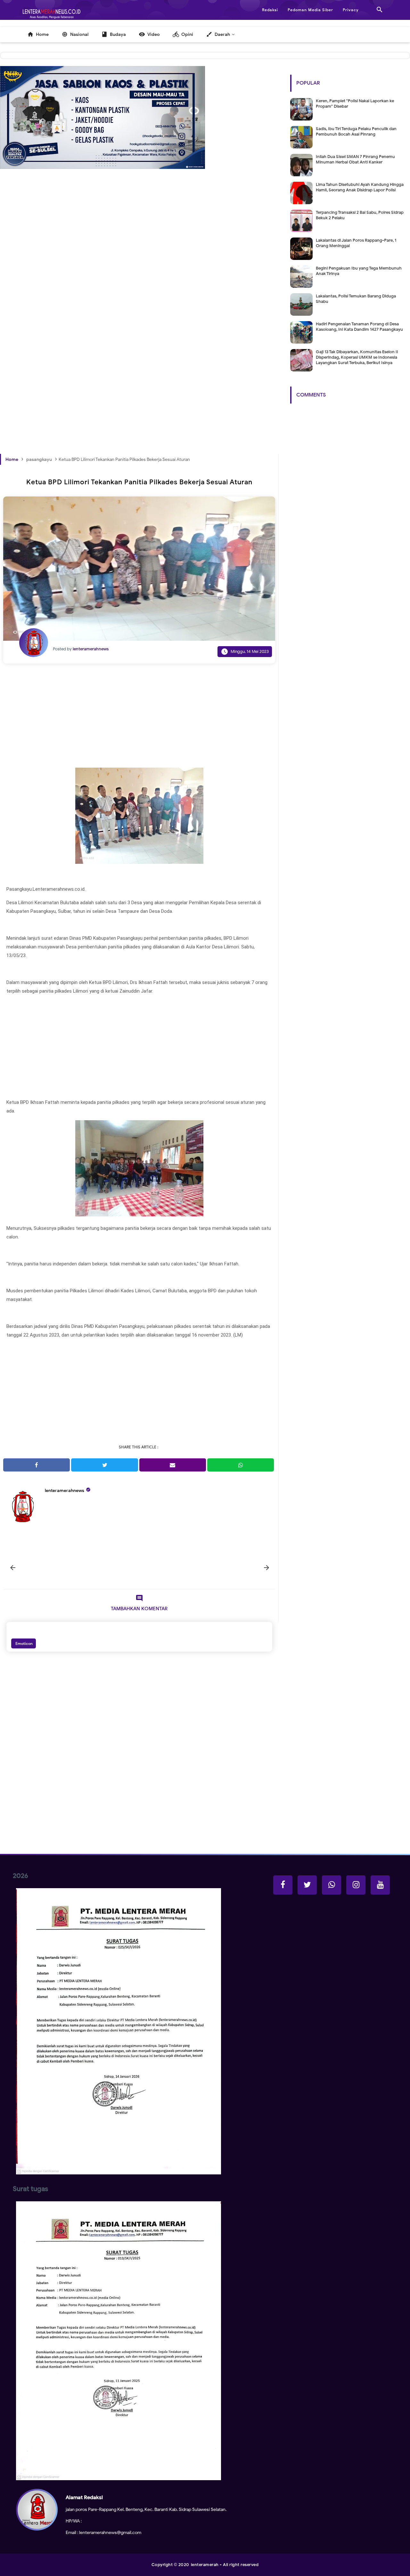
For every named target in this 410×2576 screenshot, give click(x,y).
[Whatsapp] (332, 1885)
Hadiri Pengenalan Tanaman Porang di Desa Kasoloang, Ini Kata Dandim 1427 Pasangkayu (359, 327)
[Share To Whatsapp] (241, 1465)
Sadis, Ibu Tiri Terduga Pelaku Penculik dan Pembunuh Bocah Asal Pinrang (356, 131)
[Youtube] (380, 1885)
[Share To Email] (173, 1465)
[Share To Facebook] (37, 1465)
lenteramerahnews (65, 1491)
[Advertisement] (139, 267)
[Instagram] (356, 1885)
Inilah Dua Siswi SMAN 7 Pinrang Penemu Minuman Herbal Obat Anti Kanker (355, 159)
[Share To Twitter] (104, 1465)
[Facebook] (283, 1885)
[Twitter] (307, 1885)
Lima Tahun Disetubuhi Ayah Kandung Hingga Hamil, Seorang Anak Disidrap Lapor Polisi (360, 187)
